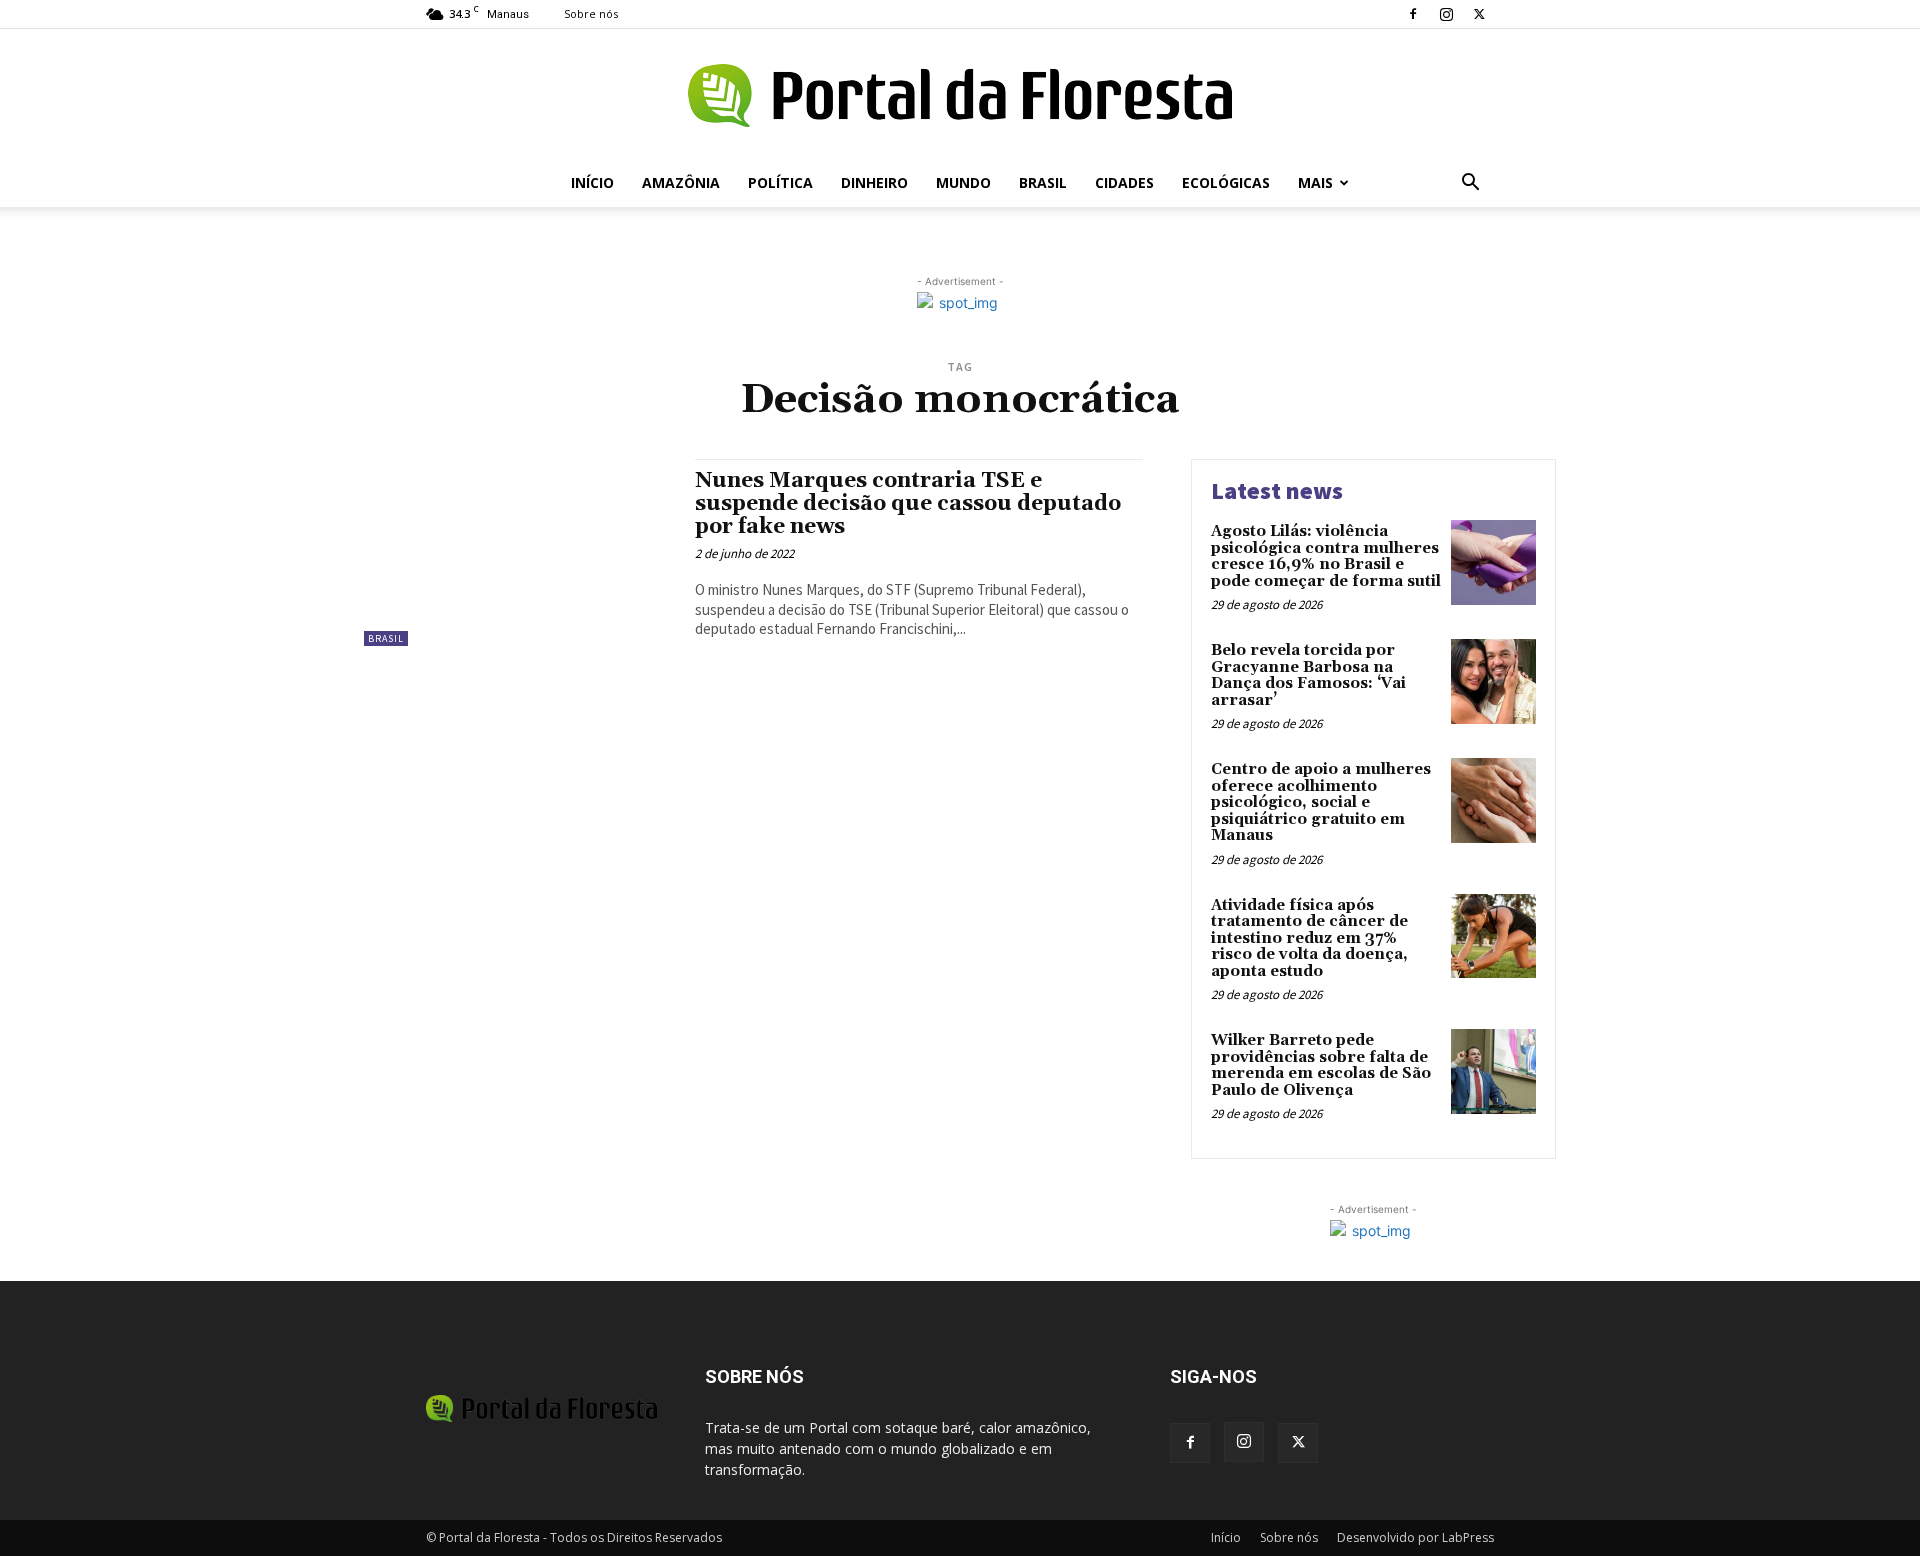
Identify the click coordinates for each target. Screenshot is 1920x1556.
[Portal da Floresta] (960, 95)
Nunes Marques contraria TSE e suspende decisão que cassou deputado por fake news (908, 504)
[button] (1470, 184)
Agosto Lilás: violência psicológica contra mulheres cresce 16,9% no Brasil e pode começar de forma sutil (1326, 556)
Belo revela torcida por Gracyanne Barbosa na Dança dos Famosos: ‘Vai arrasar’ (1308, 675)
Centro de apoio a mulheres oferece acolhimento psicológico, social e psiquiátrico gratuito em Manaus (1321, 802)
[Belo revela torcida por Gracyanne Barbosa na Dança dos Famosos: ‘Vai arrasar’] (1493, 681)
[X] (1479, 14)
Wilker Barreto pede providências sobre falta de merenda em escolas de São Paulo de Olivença (1321, 1065)
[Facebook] (1413, 14)
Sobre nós (591, 13)
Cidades (1124, 182)
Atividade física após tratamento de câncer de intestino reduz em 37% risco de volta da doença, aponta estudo (1309, 938)
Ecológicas (1226, 182)
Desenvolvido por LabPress (1415, 1537)
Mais (1315, 182)
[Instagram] (1446, 14)
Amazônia (681, 182)
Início (592, 182)
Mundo (963, 182)
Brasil (1043, 182)
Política (780, 182)
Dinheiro (874, 182)
